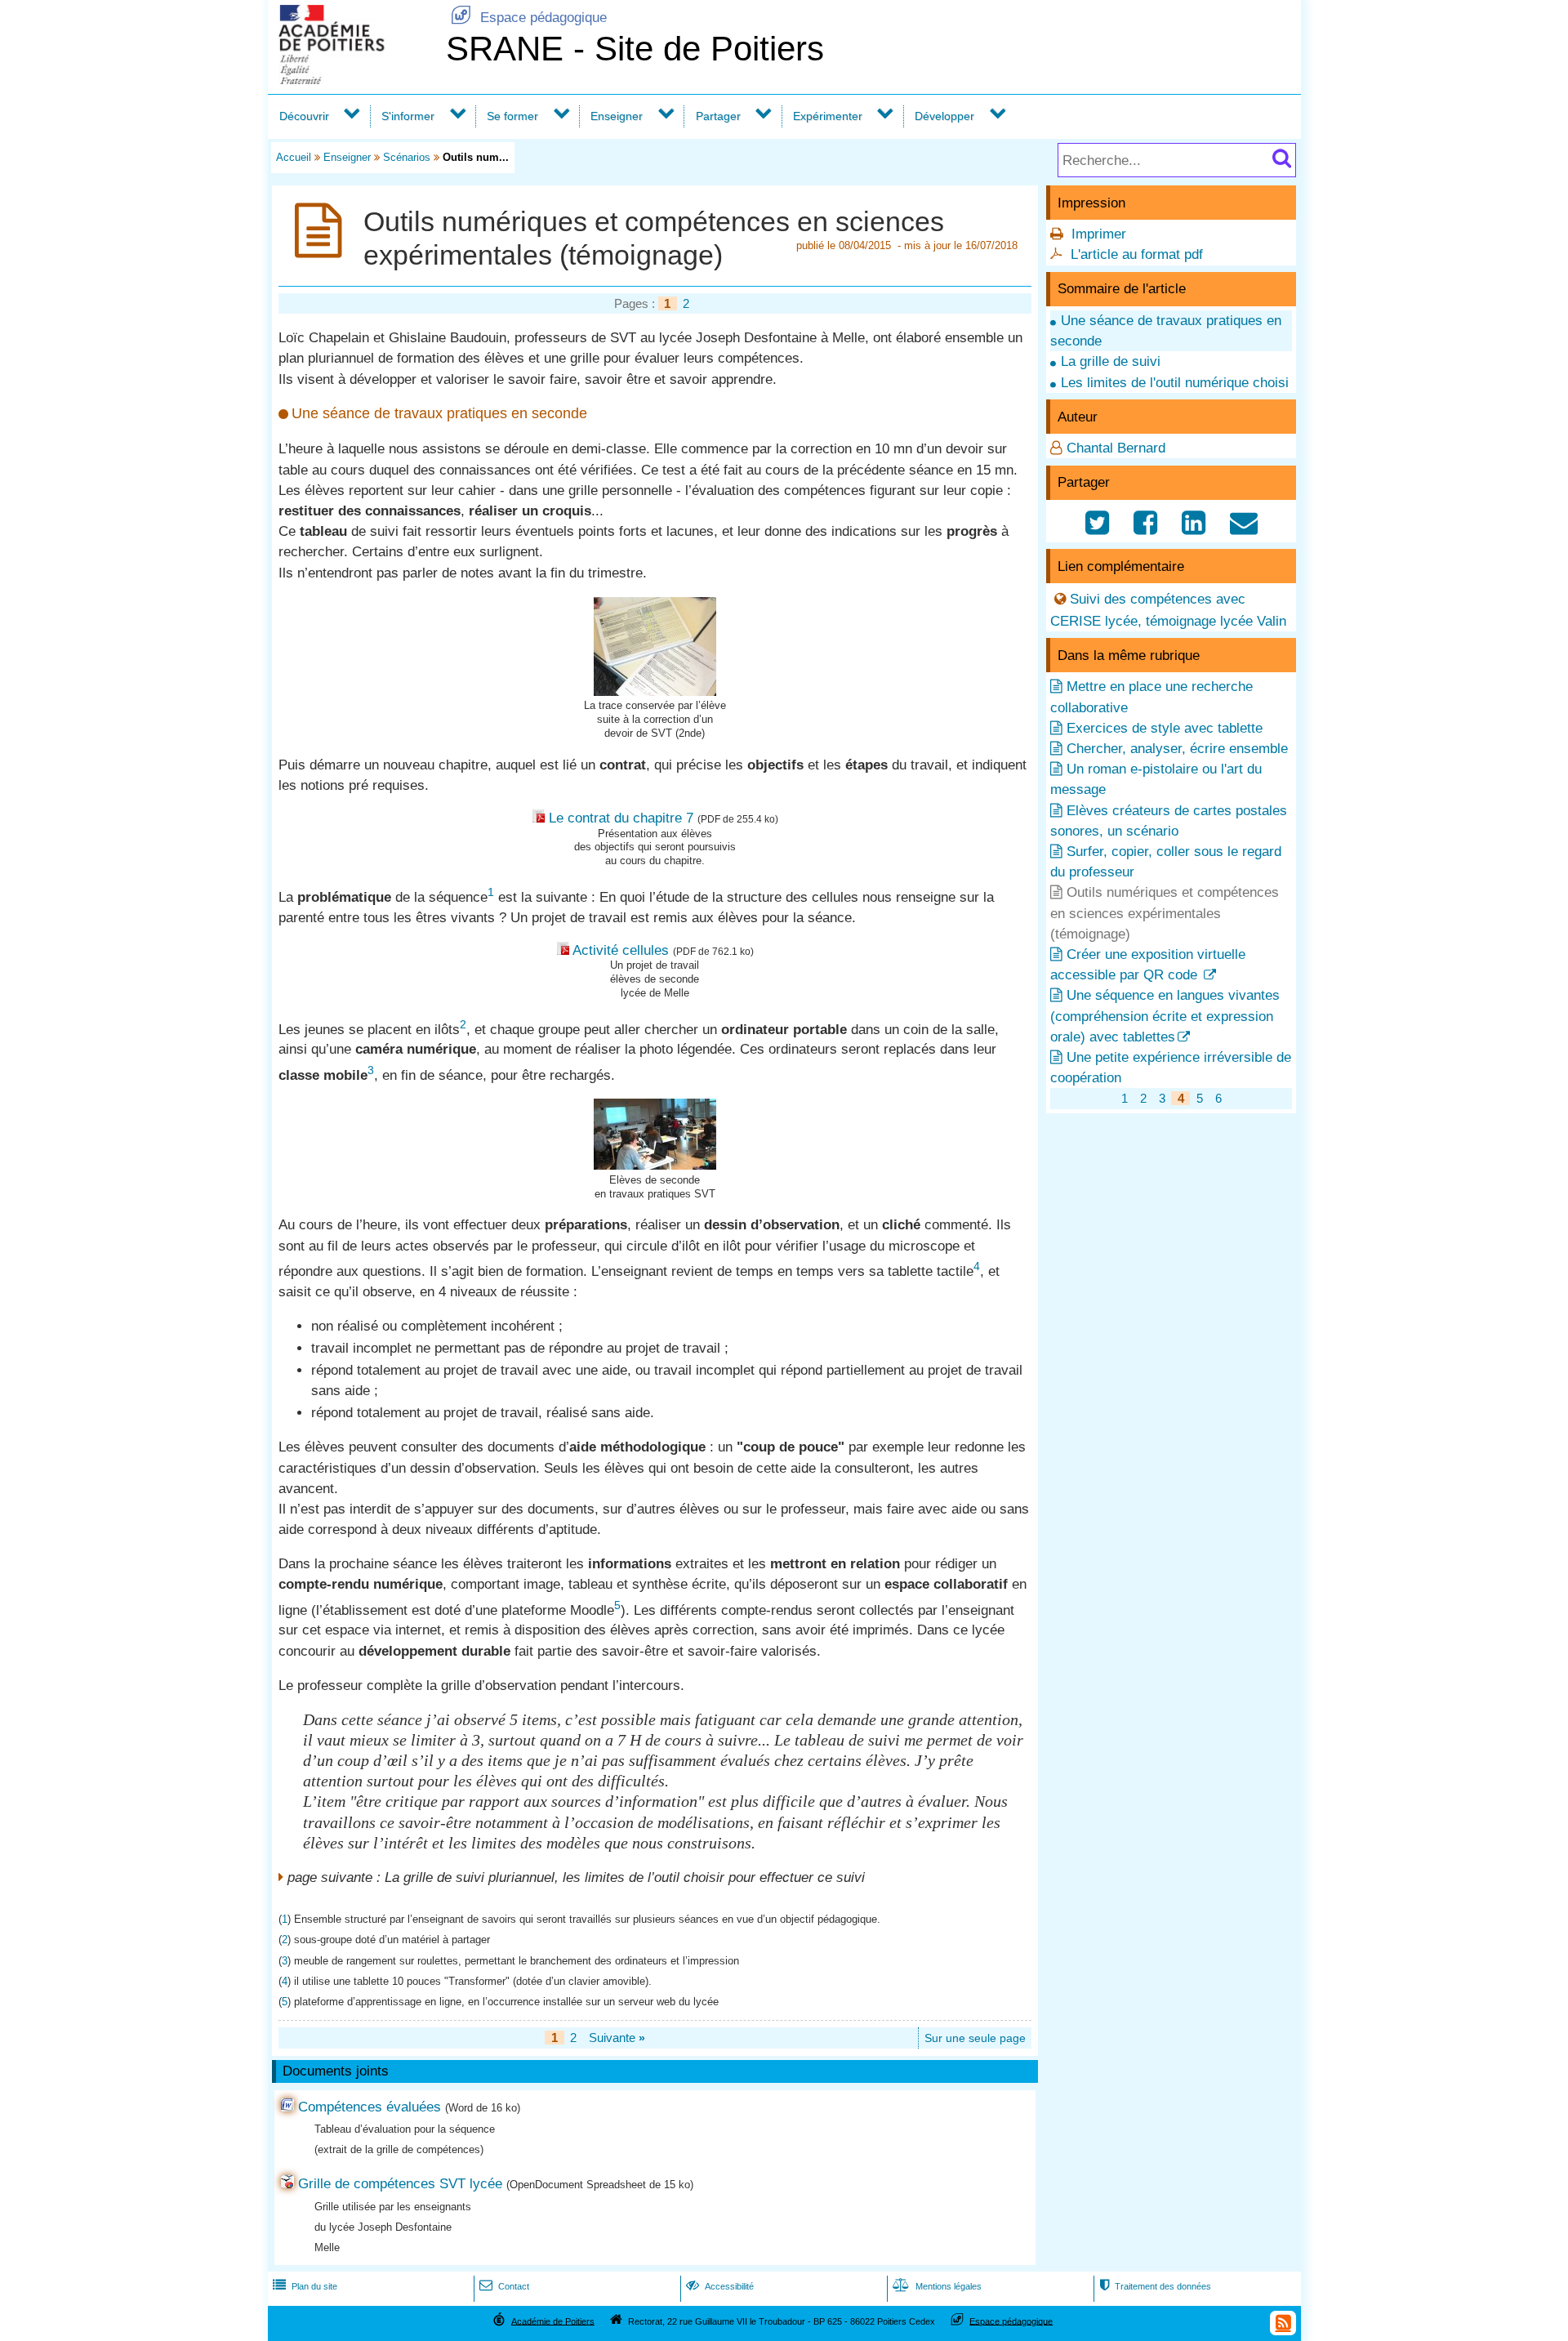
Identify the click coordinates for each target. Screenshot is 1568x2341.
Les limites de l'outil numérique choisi (1175, 383)
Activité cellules (621, 950)
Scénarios (407, 157)
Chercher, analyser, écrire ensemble (1177, 749)
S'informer (408, 116)
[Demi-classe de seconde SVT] (655, 1165)
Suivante (617, 2038)
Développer (944, 116)
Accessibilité (720, 2286)
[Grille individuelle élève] (655, 691)
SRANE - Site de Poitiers (635, 49)
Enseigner (617, 116)
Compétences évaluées (370, 2107)
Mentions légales (937, 2286)
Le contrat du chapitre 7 (621, 818)
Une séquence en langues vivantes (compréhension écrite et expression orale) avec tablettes (1165, 1016)
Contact (504, 2286)
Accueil (294, 157)
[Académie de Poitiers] (354, 80)
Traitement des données (1155, 2286)
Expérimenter (828, 116)
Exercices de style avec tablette (1165, 728)
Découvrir (304, 116)
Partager (718, 116)
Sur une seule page (975, 2038)
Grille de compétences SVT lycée (400, 2184)
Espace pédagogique (529, 18)
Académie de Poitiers (553, 2321)
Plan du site (305, 2286)
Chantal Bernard (1116, 448)
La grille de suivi (1111, 361)
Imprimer (1099, 234)
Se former (512, 116)
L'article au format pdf (1137, 254)
